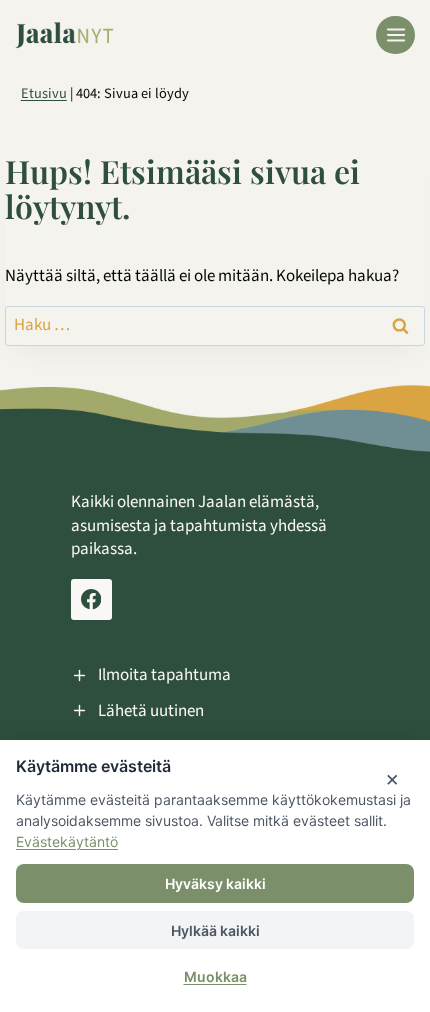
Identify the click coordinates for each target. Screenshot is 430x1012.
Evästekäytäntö (67, 841)
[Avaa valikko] (395, 35)
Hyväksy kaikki (215, 883)
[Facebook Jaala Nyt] (91, 599)
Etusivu (44, 93)
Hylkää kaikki (215, 930)
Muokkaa (215, 976)
